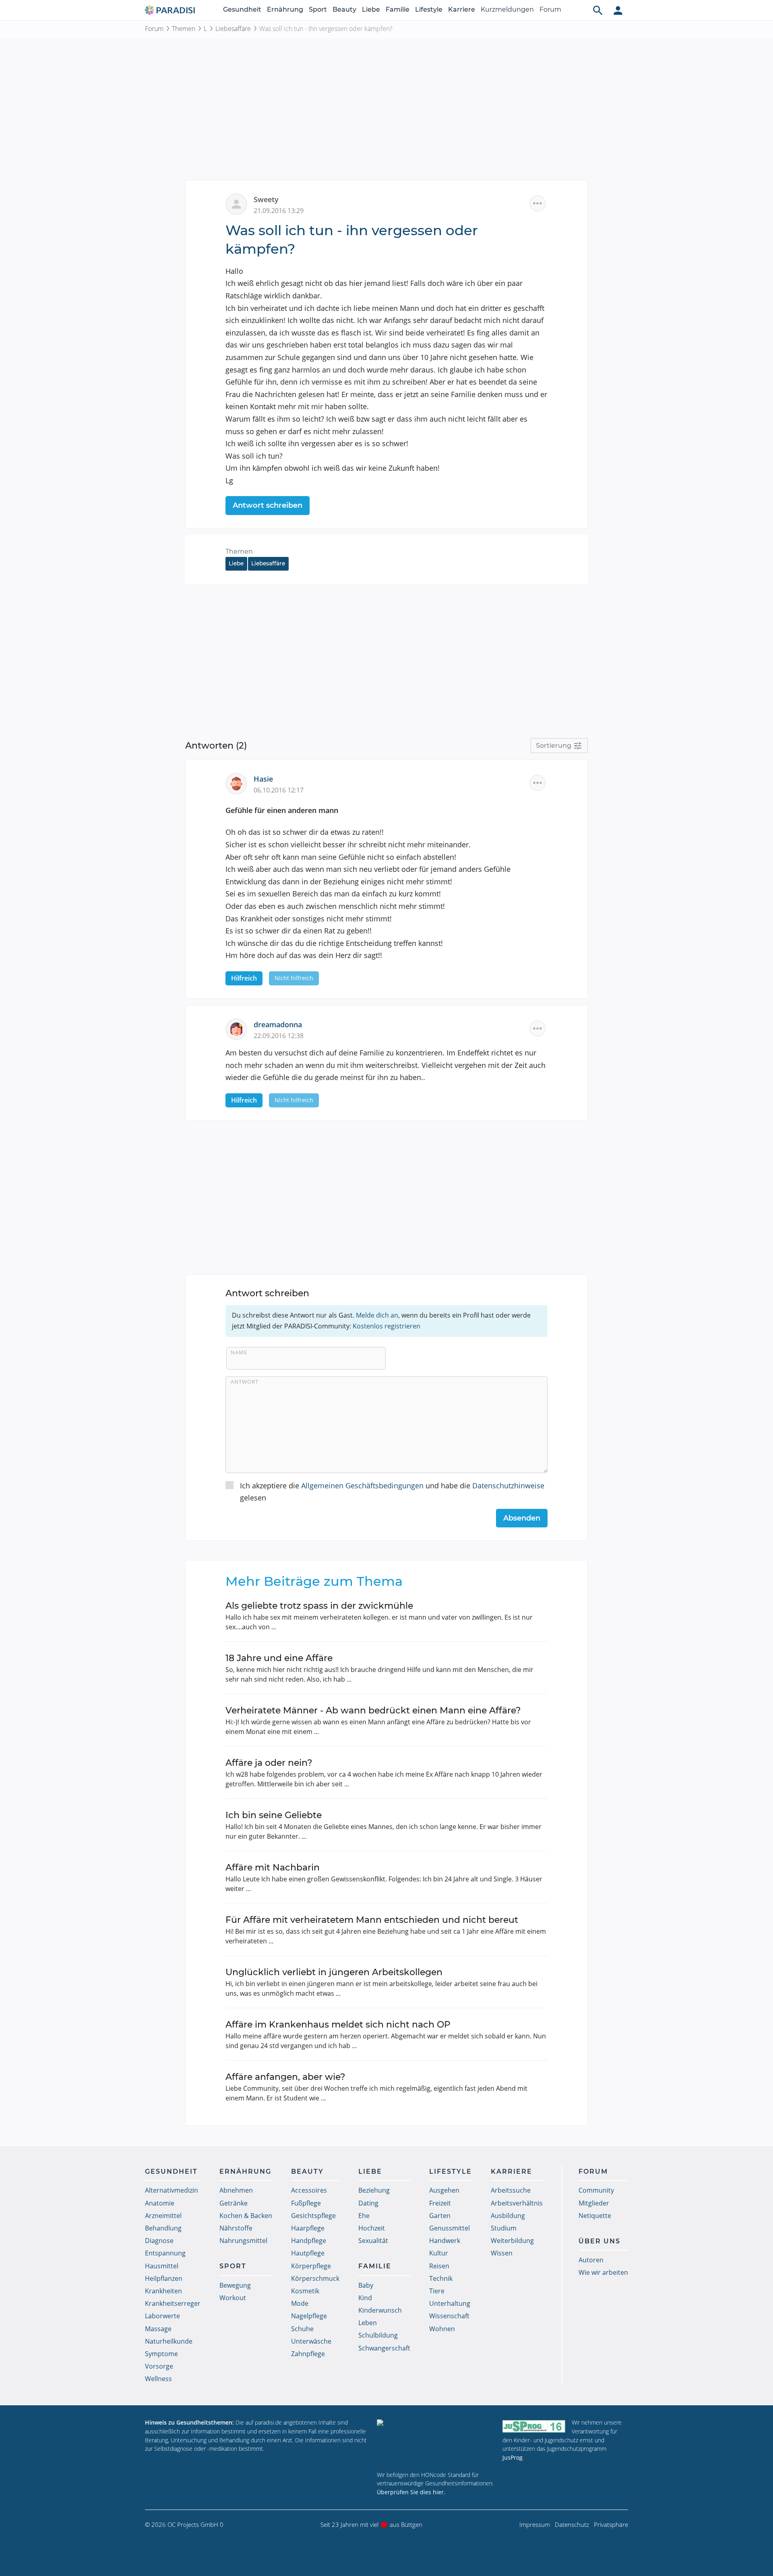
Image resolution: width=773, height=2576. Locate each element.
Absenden (522, 1518)
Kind (365, 2298)
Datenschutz (572, 2524)
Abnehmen (236, 2190)
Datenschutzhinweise (508, 1486)
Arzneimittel (163, 2216)
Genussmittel (450, 2228)
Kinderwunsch (380, 2310)
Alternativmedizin (172, 2190)
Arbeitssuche (511, 2190)
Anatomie (160, 2203)
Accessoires (309, 2190)
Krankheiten (163, 2291)
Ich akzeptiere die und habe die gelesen (392, 1492)
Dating (368, 2203)
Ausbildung (508, 2216)
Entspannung (165, 2253)
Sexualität (373, 2241)
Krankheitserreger (173, 2303)
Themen (184, 29)
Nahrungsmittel (243, 2241)
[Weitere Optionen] (537, 203)
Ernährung (285, 9)
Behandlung (163, 2228)
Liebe (371, 9)
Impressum (535, 2524)
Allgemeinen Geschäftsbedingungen (362, 1486)
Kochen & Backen (246, 2216)
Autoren (591, 2260)
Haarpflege (308, 2228)
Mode (300, 2303)
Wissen (502, 2253)
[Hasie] (240, 783)
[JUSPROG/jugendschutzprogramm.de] (534, 2426)
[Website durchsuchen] (598, 10)
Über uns (599, 2241)
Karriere (462, 9)
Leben (368, 2323)
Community (596, 2190)
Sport (318, 9)
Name (239, 1352)
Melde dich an (377, 1315)
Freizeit (440, 2203)
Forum (550, 9)
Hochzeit (372, 2228)
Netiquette (595, 2216)
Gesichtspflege (313, 2216)
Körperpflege (311, 2266)
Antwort (245, 1382)
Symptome (161, 2354)
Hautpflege (308, 2253)
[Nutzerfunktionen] (618, 10)
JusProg (513, 2457)
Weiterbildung (512, 2241)
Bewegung (235, 2285)
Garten (440, 2216)
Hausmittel (162, 2266)
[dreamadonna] (240, 1028)
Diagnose (159, 2241)
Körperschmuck (315, 2278)
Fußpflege (306, 2203)
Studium (504, 2228)
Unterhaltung (450, 2303)
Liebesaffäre (233, 29)
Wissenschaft (449, 2316)
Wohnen (442, 2329)
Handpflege (309, 2241)
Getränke (234, 2203)
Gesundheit (242, 9)
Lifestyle (429, 9)
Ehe (364, 2216)
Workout (233, 2298)
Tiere (437, 2291)
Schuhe (302, 2329)
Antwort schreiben (268, 505)
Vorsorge (159, 2366)
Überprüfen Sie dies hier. (411, 2492)
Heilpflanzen (164, 2278)
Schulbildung (378, 2335)
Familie (398, 9)
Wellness (158, 2379)
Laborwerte (162, 2316)
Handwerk (445, 2241)
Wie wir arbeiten (603, 2272)
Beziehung (374, 2190)
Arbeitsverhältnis (517, 2203)
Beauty (344, 9)
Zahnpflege (308, 2354)
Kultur (439, 2253)
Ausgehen (444, 2190)
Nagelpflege (309, 2316)
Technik (441, 2278)
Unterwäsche (311, 2341)
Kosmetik (305, 2291)
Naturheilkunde (169, 2341)
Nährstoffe (236, 2228)
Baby (366, 2285)
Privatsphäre (611, 2524)
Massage (158, 2329)
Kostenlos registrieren (386, 1326)
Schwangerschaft (384, 2348)
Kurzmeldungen (507, 9)
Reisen (439, 2266)
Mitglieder (594, 2203)
